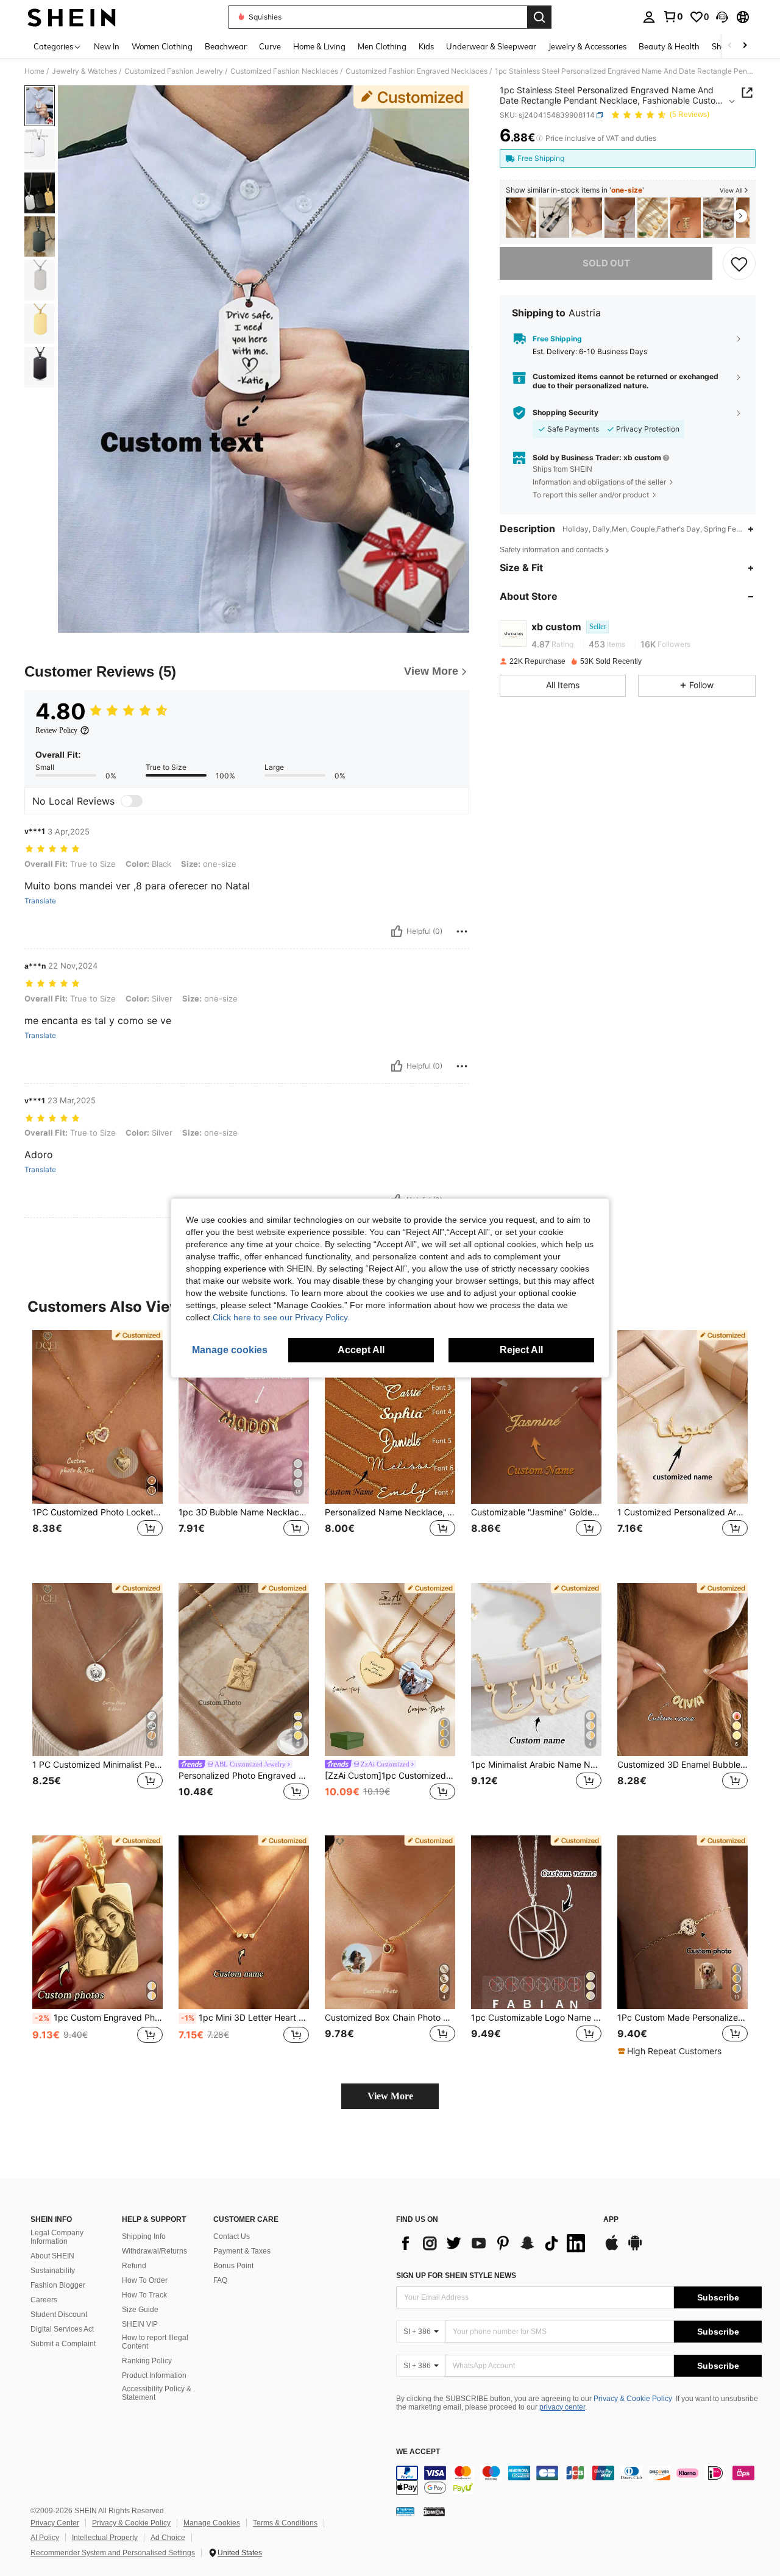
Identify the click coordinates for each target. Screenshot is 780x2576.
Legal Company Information (57, 2237)
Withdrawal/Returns (154, 2251)
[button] (722, 17)
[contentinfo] (579, 2480)
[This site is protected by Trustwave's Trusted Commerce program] (405, 2511)
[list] (494, 2243)
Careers (44, 2300)
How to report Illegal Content (155, 2342)
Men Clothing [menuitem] (382, 46)
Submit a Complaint (63, 2344)
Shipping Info (144, 2236)
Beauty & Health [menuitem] (669, 46)
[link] (673, 16)
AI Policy (45, 2538)
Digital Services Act (62, 2329)
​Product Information (154, 2375)
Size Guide (140, 2310)
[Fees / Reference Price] (540, 138)
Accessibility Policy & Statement (157, 2393)
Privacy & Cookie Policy (633, 2399)
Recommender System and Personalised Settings (113, 2553)
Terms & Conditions (285, 2523)
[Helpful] (397, 931)
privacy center (562, 2407)
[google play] (635, 2249)
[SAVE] (739, 263)
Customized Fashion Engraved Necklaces (417, 71)
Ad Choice (168, 2538)
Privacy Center (55, 2523)
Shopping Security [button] (565, 413)
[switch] (132, 801)
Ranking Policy (147, 2361)
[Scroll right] (745, 46)
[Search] (539, 17)
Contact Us (232, 2236)
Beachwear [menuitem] (226, 46)
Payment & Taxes (242, 2251)
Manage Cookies (212, 2523)
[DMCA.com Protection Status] (434, 2511)
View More (390, 2096)
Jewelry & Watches (84, 71)
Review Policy (56, 730)
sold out (606, 263)
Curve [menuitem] (270, 46)
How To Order (145, 2280)
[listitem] (521, 218)
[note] (671, 2051)
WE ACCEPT (418, 2452)
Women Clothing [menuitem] (162, 46)
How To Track (144, 2295)
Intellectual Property (105, 2538)
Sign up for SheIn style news (456, 2275)
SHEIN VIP (140, 2324)
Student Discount (59, 2314)
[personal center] (649, 17)
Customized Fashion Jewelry (174, 71)
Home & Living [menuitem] (319, 46)
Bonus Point (233, 2266)
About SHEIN (52, 2256)
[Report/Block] (462, 931)
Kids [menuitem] (426, 46)
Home (34, 71)
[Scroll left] (730, 46)
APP (611, 2220)
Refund (134, 2266)
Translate (40, 901)
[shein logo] (72, 17)
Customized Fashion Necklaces (284, 71)
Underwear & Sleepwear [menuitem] (491, 46)
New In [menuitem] (107, 46)
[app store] (612, 2249)
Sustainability (53, 2271)
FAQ (220, 2280)
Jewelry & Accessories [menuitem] (587, 46)
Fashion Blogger (58, 2285)
